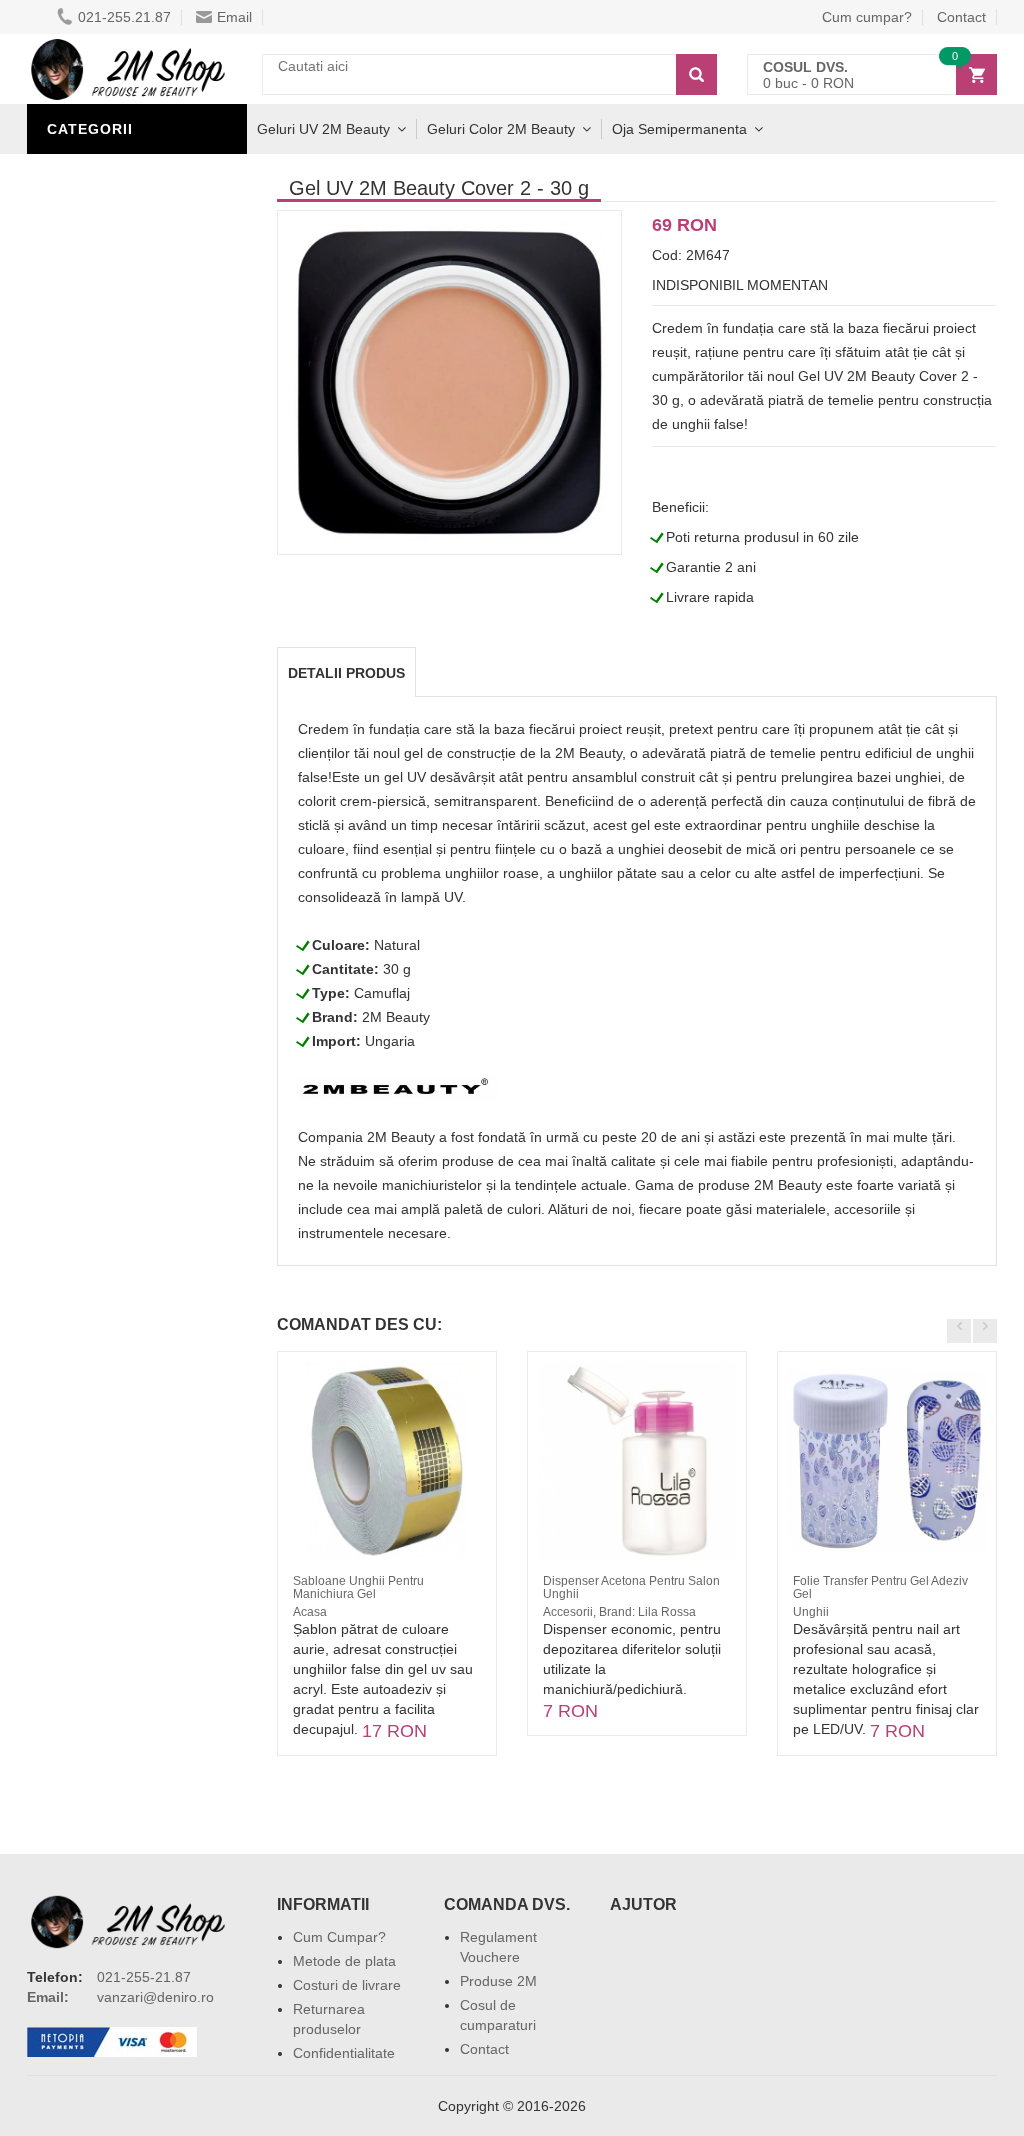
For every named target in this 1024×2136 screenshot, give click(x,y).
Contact (484, 2049)
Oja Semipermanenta (679, 129)
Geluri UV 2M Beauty (323, 129)
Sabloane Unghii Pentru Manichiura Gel (358, 1587)
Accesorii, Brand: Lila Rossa (619, 1612)
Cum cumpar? (867, 17)
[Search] (696, 74)
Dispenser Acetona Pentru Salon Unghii (631, 1587)
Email (234, 17)
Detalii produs (346, 673)
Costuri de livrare (347, 1985)
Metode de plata (344, 1961)
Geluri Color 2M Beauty (501, 129)
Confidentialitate (344, 2053)
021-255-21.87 (144, 1977)
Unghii (811, 1612)
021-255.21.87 (124, 17)
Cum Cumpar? (339, 1937)
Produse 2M (498, 1981)
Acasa (310, 1612)
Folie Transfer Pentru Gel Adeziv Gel (880, 1587)
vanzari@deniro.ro (155, 1997)
